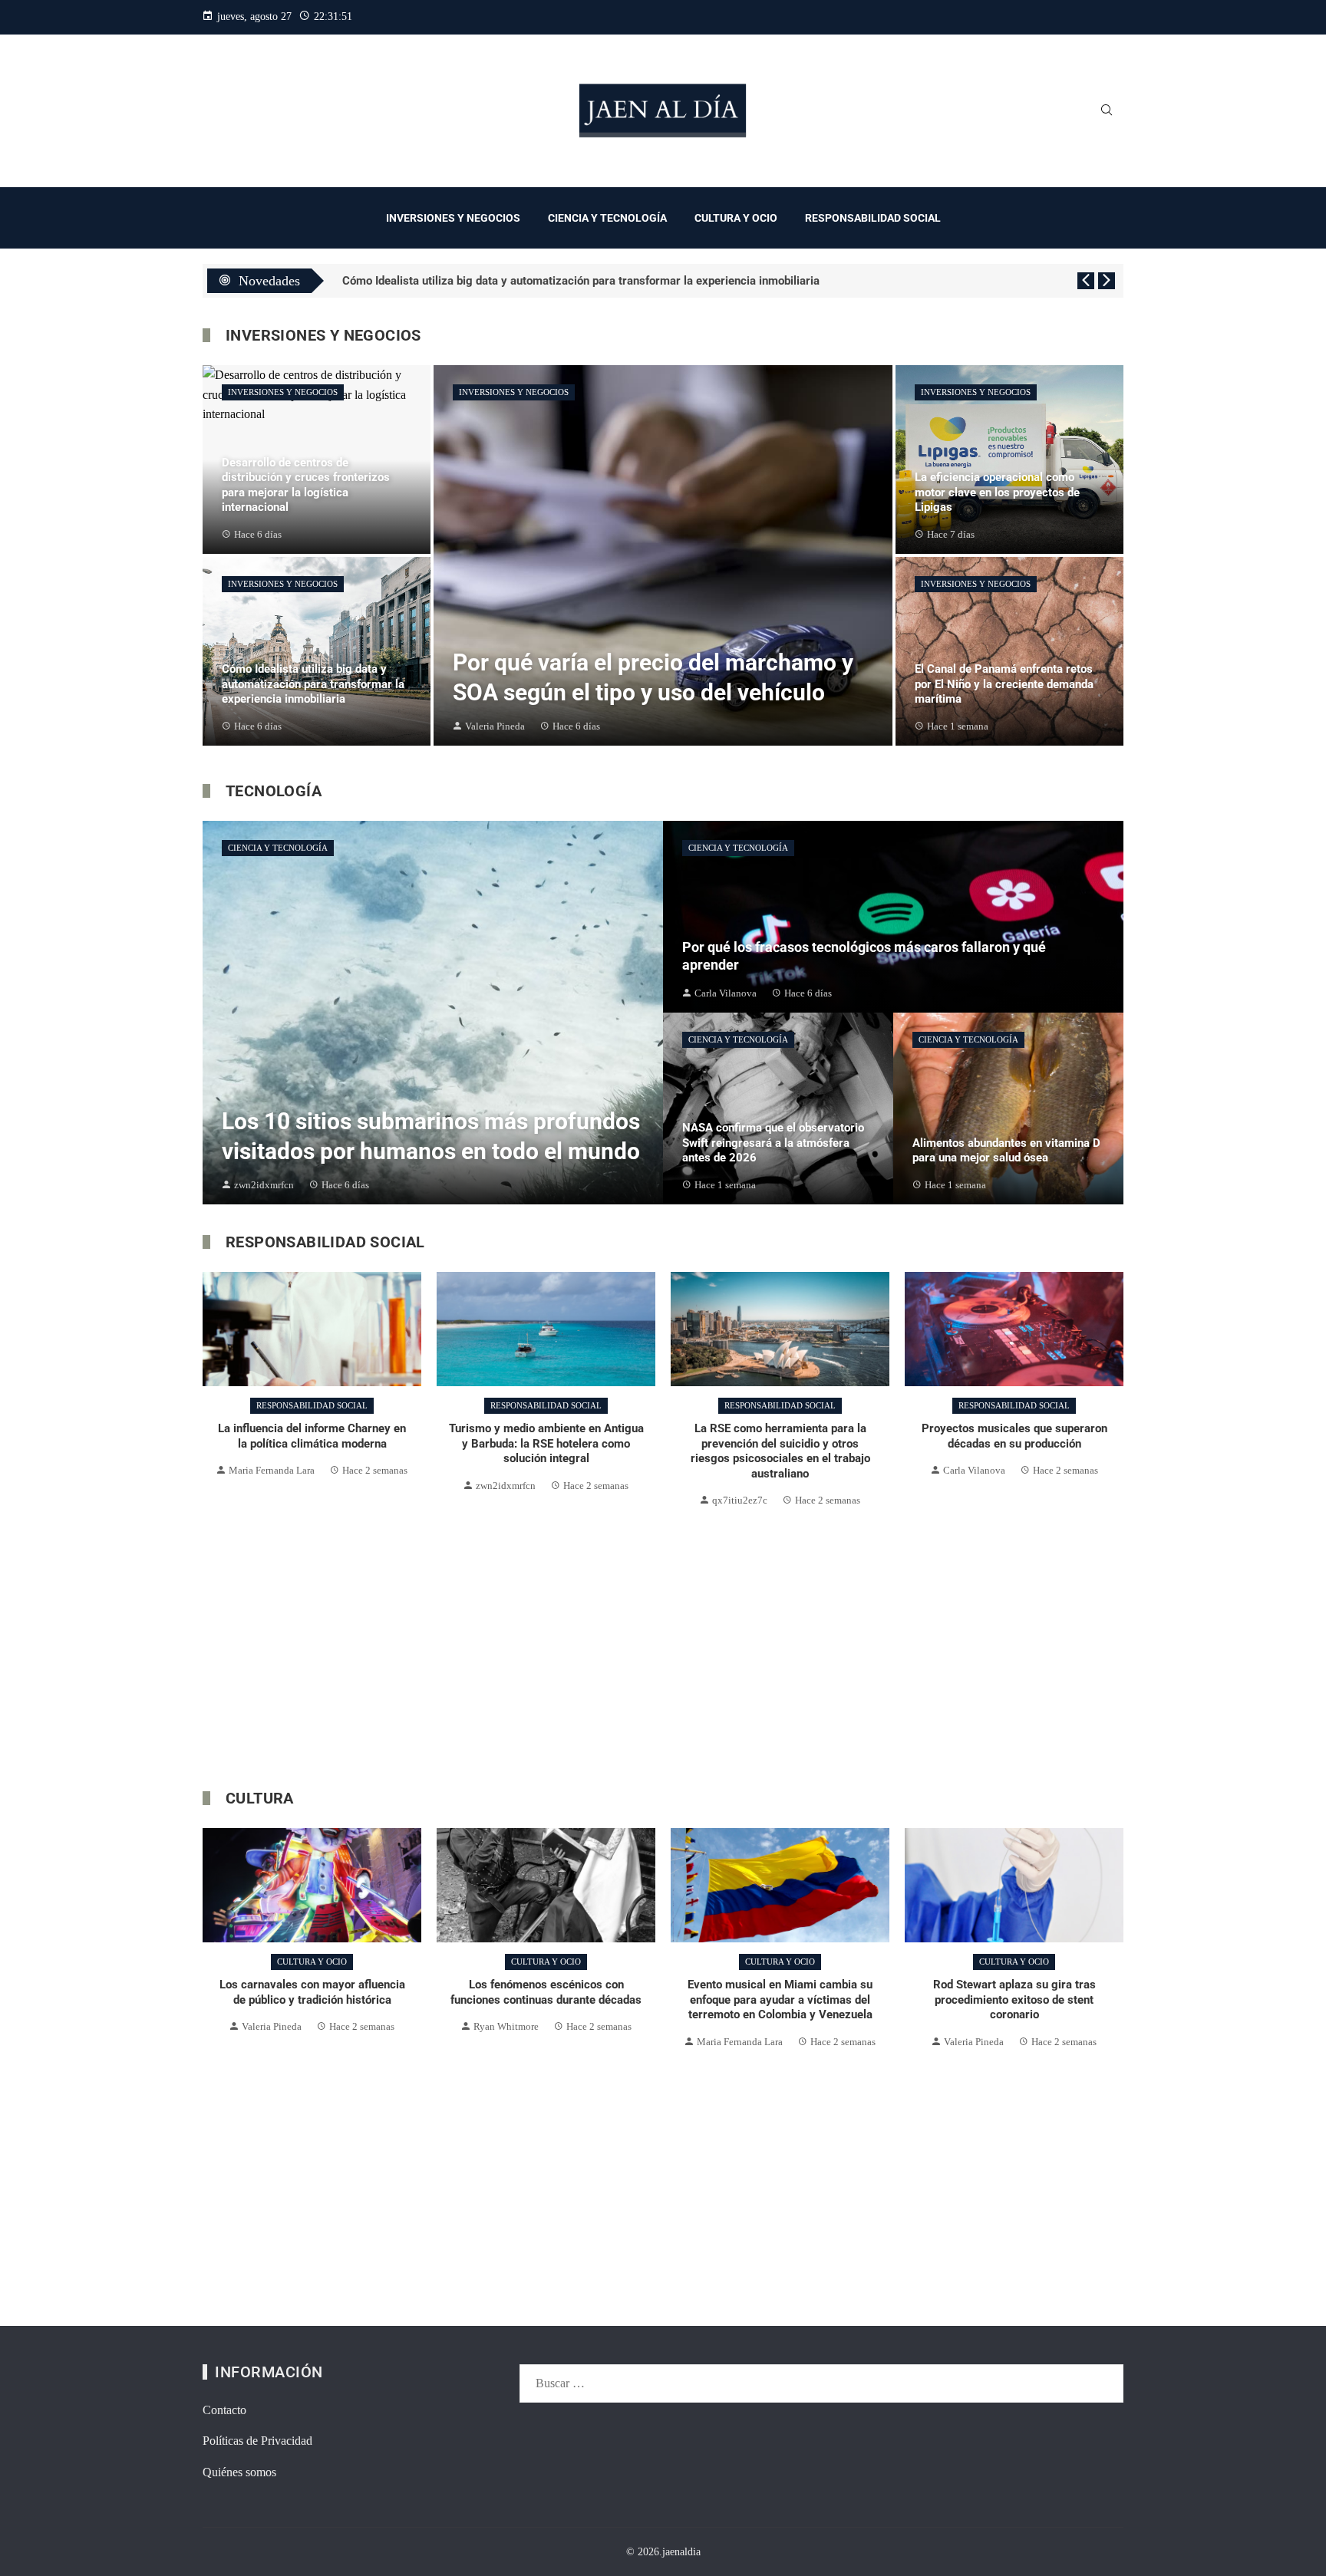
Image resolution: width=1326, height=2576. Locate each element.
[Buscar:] (821, 2374)
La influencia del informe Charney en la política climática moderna (312, 1436)
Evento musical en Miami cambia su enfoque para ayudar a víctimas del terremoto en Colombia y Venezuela (546, 2000)
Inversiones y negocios (283, 392)
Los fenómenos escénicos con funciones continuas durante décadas (312, 1992)
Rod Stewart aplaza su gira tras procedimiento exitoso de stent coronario (780, 2000)
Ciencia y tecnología (278, 848)
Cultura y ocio (312, 1962)
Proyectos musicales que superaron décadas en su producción (1014, 1436)
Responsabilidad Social (312, 1405)
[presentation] (1086, 281)
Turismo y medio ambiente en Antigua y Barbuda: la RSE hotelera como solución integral (546, 1443)
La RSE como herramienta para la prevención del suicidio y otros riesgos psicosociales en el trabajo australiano (780, 1451)
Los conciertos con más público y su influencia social (479, 281)
